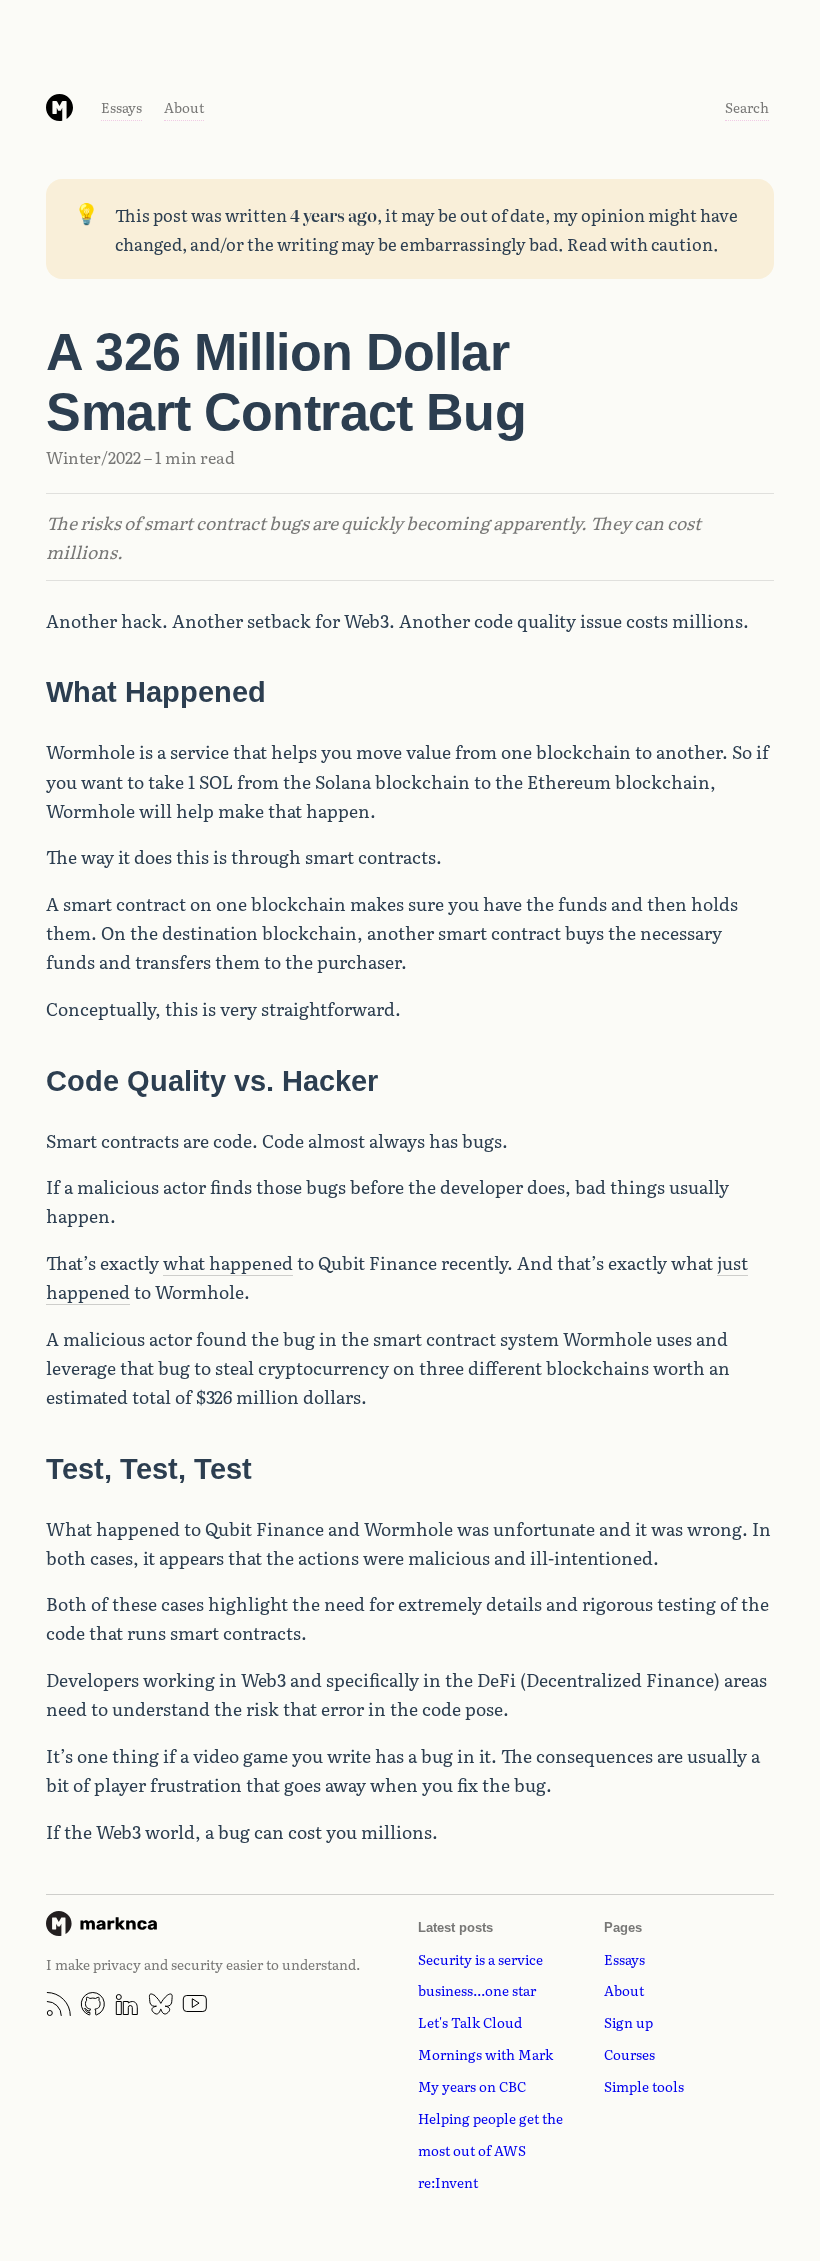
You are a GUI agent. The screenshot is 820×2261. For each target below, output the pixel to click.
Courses (629, 2054)
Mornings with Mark (485, 2054)
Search (747, 107)
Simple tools (644, 2086)
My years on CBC (472, 2086)
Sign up (628, 2022)
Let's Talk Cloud (470, 2022)
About (184, 107)
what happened (228, 1262)
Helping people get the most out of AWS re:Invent (490, 2150)
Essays (121, 107)
